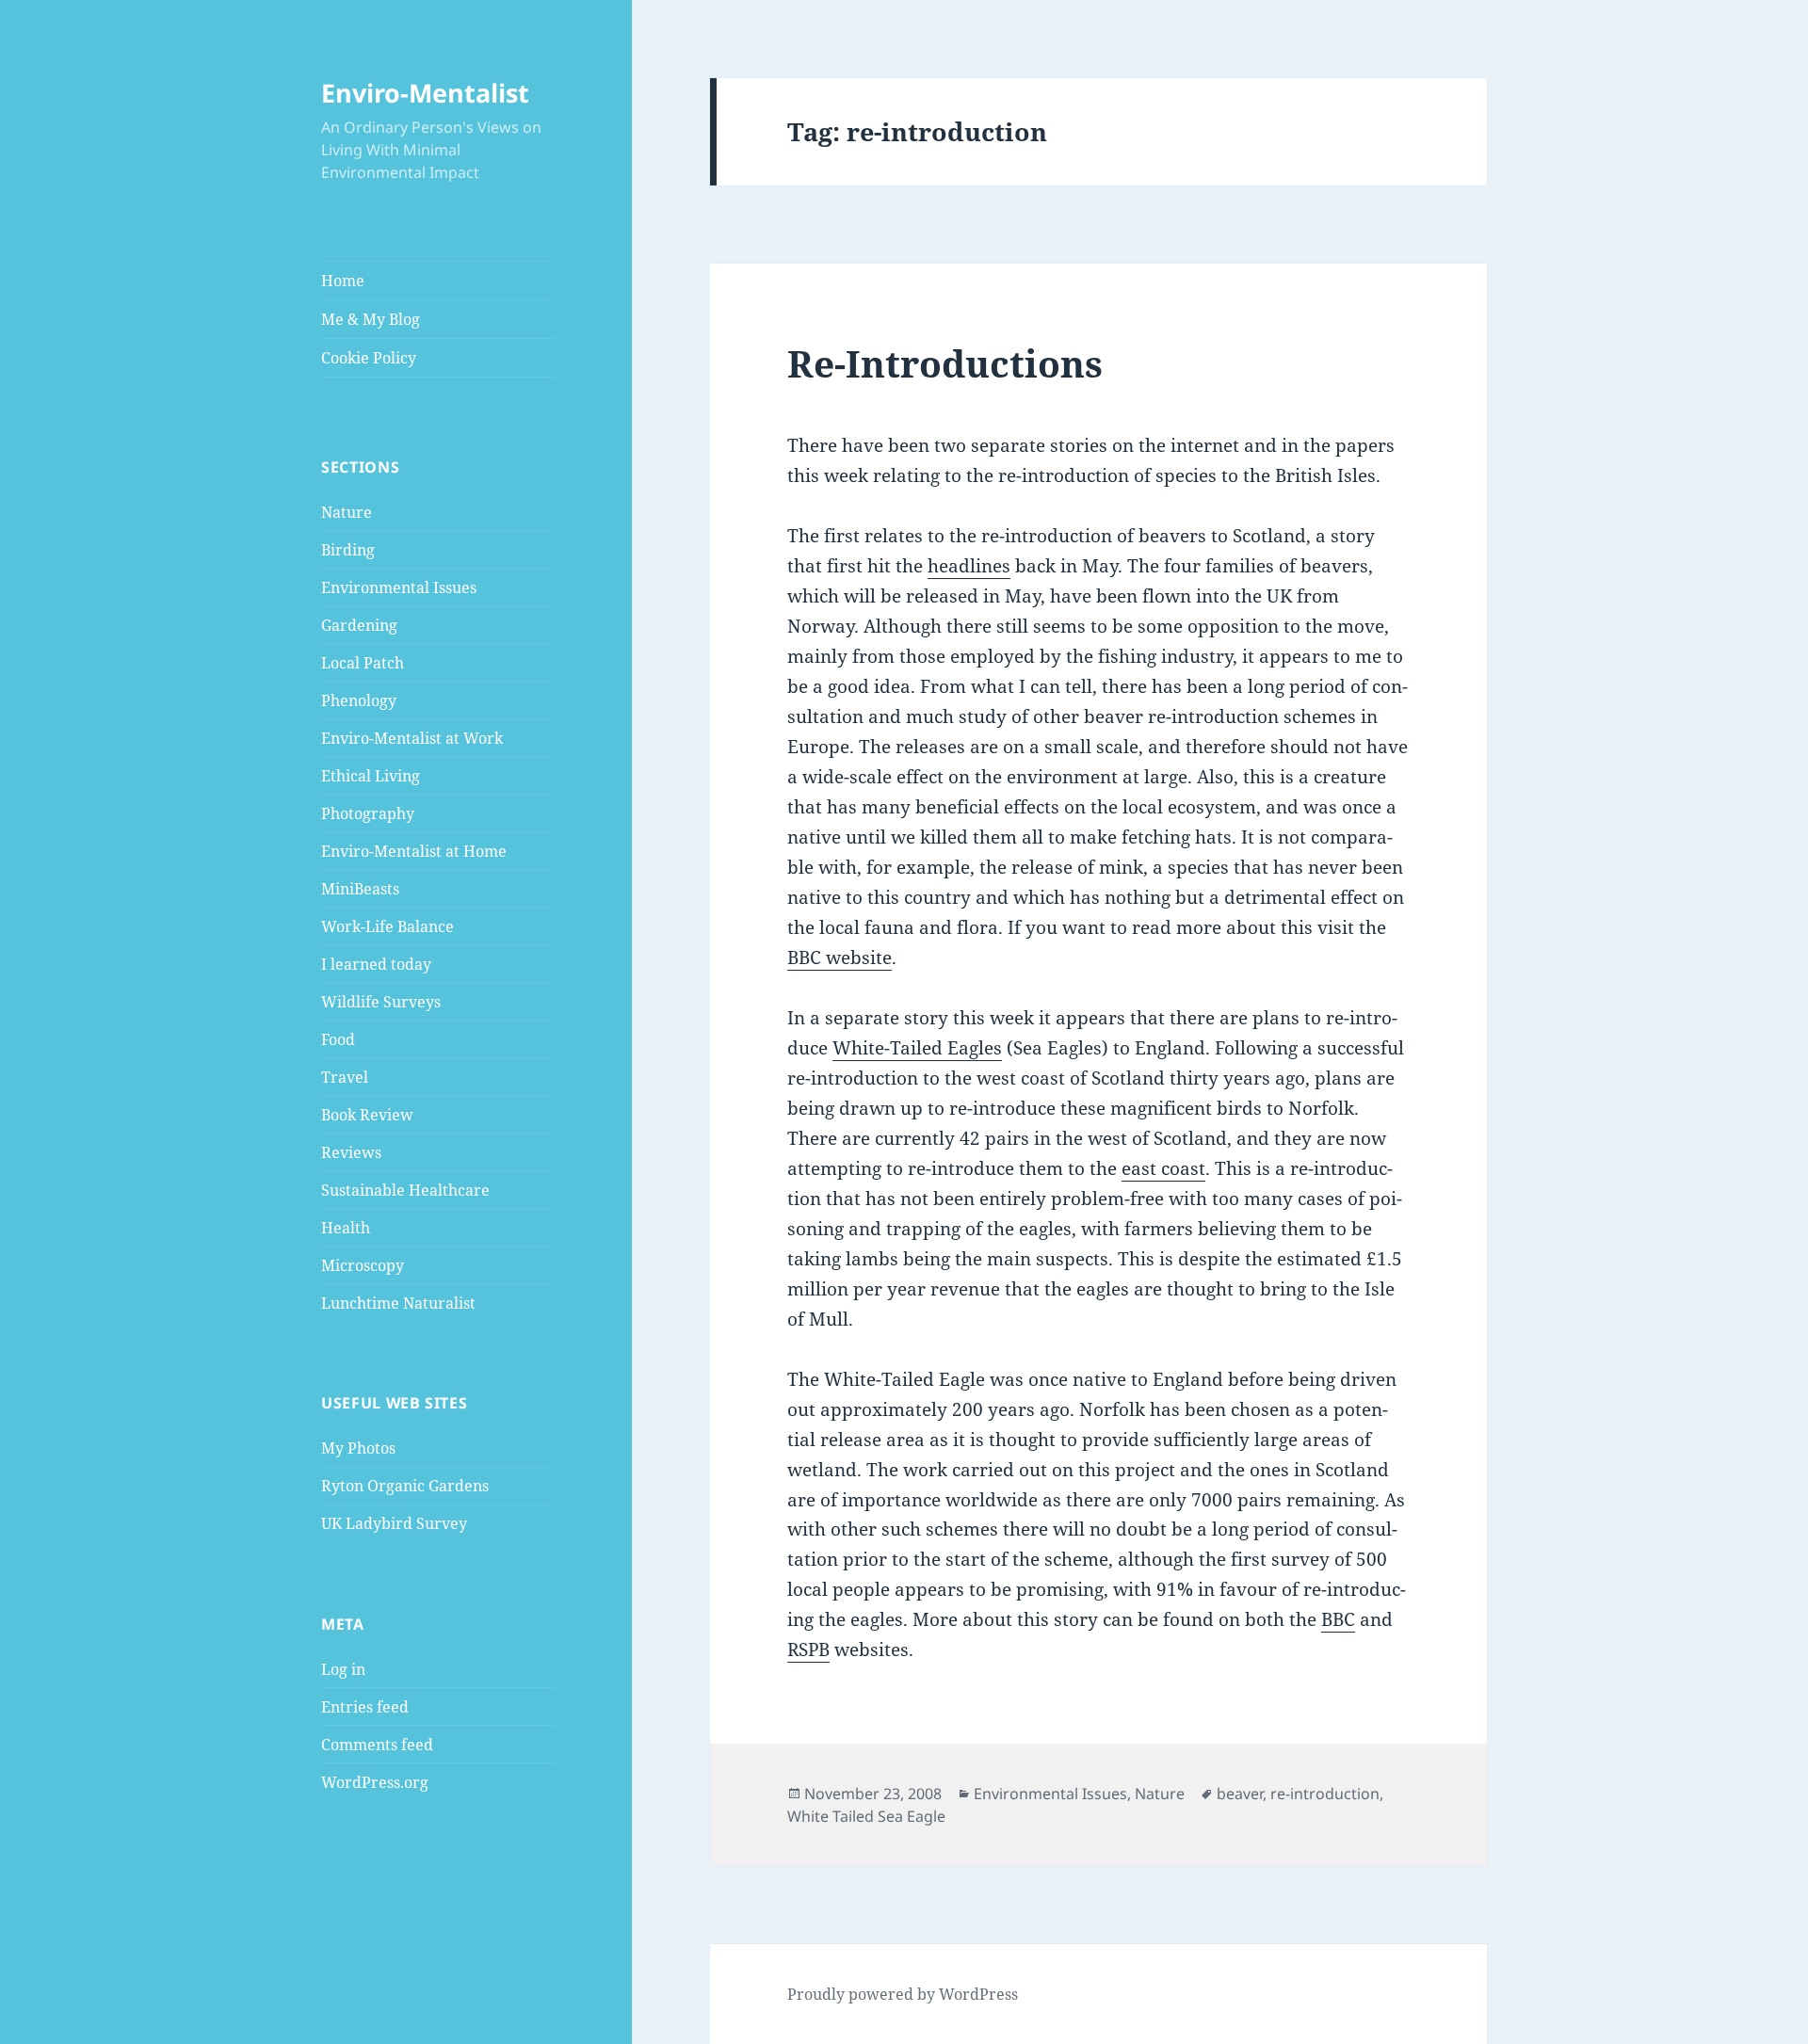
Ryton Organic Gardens (405, 1486)
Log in (343, 1669)
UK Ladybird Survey (394, 1523)
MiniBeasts (360, 889)
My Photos (358, 1448)
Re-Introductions (945, 363)
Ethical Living (371, 776)
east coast (1163, 1168)
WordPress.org (375, 1782)
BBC (1338, 1619)
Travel (345, 1077)
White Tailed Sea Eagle (866, 1816)
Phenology (359, 700)
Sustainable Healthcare (405, 1190)
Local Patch (363, 663)
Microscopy (363, 1265)
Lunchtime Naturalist (398, 1303)
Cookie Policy (369, 358)
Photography (368, 813)
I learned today (376, 964)
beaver (1240, 1794)
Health (346, 1228)
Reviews (351, 1152)
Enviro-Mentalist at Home (414, 851)
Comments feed (377, 1745)
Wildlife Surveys (381, 1002)
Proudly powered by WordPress (903, 1994)
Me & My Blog (371, 319)
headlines (969, 566)
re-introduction (1325, 1794)
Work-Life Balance (387, 926)
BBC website (839, 958)
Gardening (359, 625)
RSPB (808, 1650)
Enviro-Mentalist (425, 93)
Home (343, 281)
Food (338, 1039)
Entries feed (365, 1707)
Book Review (367, 1115)
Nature (347, 512)
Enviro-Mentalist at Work (412, 738)
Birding (348, 550)
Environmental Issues (399, 587)
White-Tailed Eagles (917, 1048)
